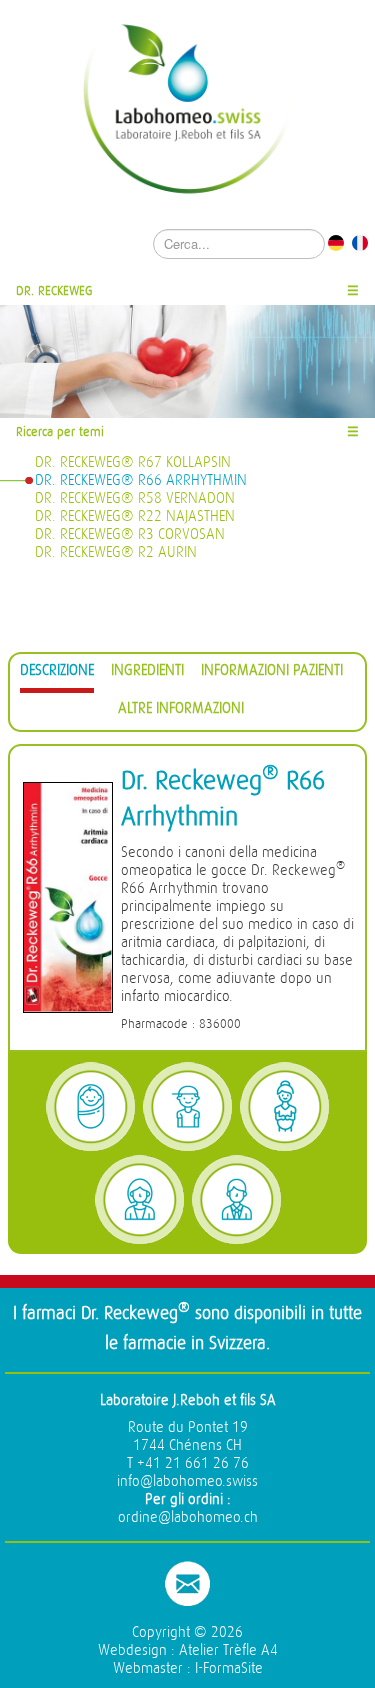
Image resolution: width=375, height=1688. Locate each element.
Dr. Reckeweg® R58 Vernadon (135, 498)
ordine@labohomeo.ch (188, 1517)
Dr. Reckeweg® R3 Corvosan (130, 534)
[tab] (57, 673)
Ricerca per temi (60, 431)
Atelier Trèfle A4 (228, 1650)
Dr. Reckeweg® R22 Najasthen (135, 516)
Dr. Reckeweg (54, 290)
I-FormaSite (229, 1668)
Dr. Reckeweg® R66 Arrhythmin (141, 480)
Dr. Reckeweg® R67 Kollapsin (133, 462)
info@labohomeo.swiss (187, 1481)
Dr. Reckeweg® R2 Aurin (116, 552)
